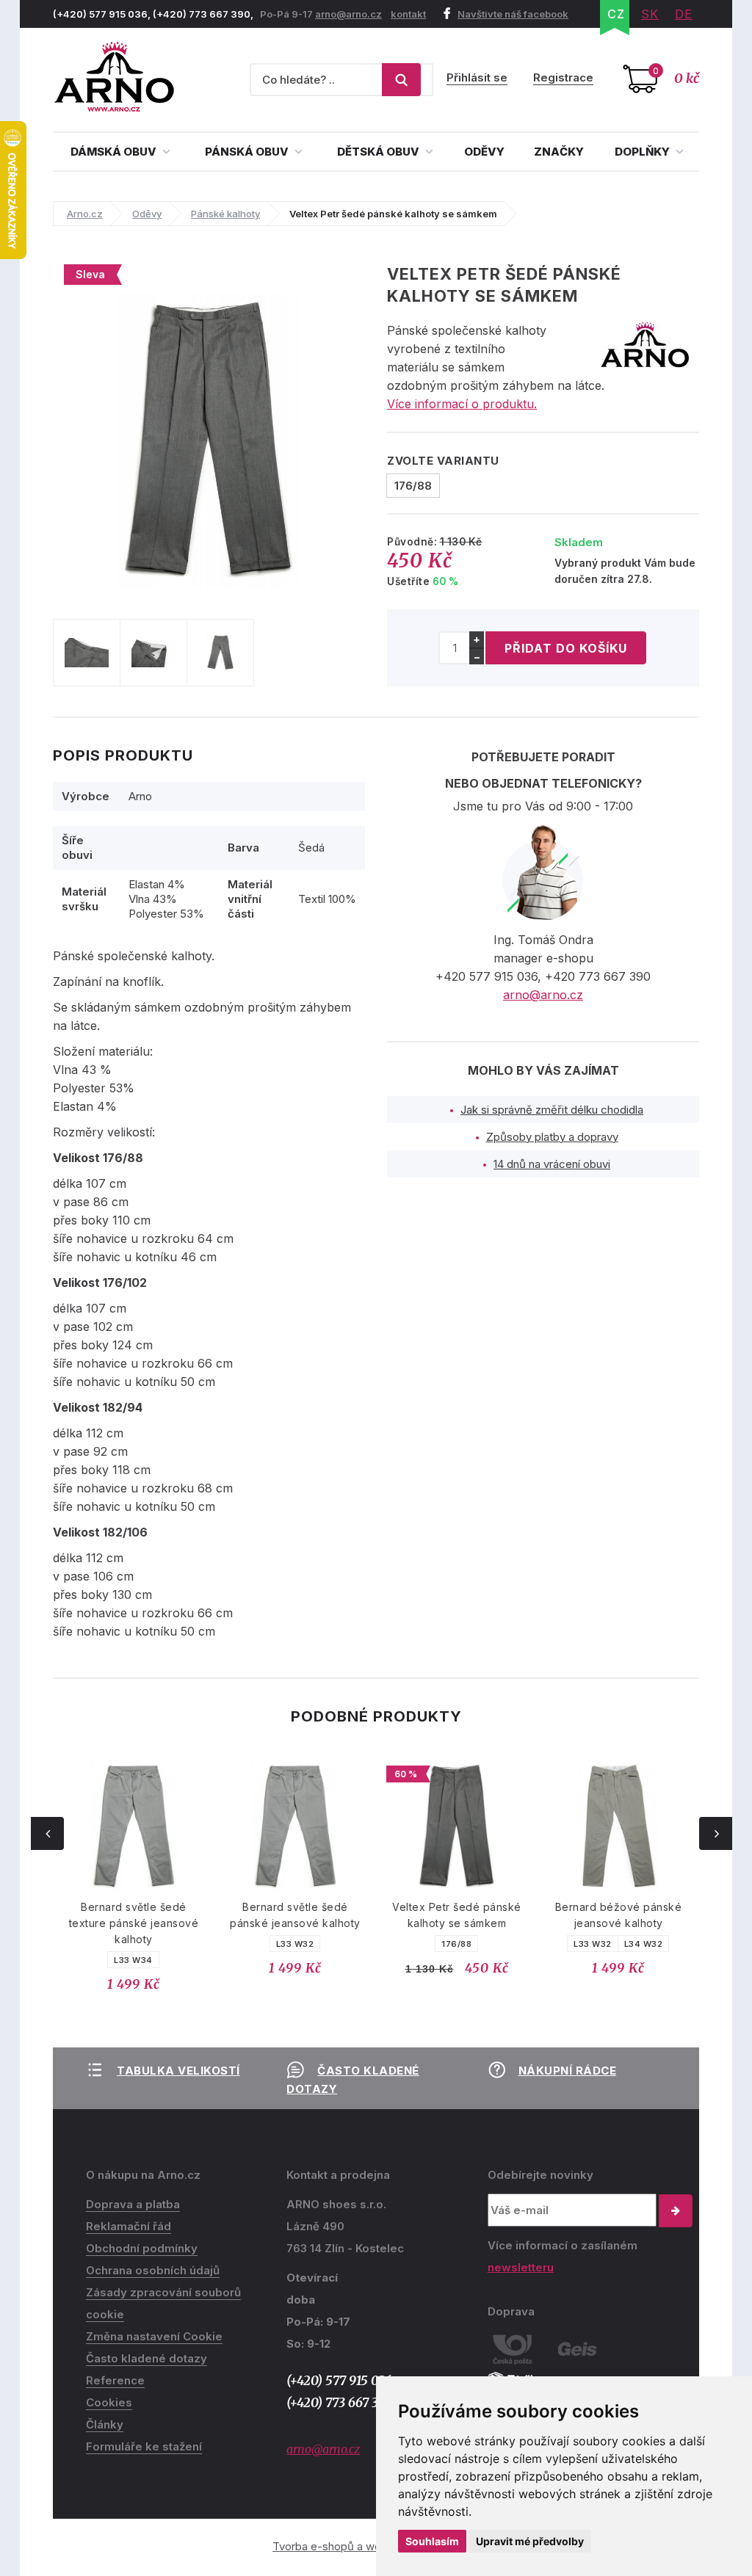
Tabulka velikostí (178, 2071)
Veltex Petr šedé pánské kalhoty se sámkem (409, 1915)
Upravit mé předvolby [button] (530, 2541)
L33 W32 (247, 1944)
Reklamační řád (129, 2226)
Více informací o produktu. (462, 404)
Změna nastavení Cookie (154, 2336)
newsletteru (521, 2267)
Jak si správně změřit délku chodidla (552, 1110)
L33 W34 (86, 1960)
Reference (115, 2380)
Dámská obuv (115, 152)
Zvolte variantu (443, 461)
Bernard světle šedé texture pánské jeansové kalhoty (86, 1923)
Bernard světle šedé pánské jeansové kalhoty (247, 1915)
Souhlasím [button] (432, 2541)
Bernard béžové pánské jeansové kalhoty (571, 1915)
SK (650, 14)
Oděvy (484, 152)
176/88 (409, 1944)
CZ (616, 14)
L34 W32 (596, 1944)
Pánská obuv (248, 152)
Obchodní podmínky (142, 2248)
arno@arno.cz (348, 14)
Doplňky (643, 152)
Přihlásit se (477, 77)
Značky (559, 152)
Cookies (109, 2402)
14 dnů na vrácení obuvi (552, 1164)
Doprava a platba (133, 2204)
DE (684, 14)
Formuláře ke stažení (144, 2446)
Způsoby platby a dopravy (552, 1137)
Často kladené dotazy (147, 2358)
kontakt (408, 14)
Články (105, 2424)
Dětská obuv (379, 152)
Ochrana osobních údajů (153, 2270)
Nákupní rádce (568, 2071)
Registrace (563, 77)
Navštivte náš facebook (513, 14)
